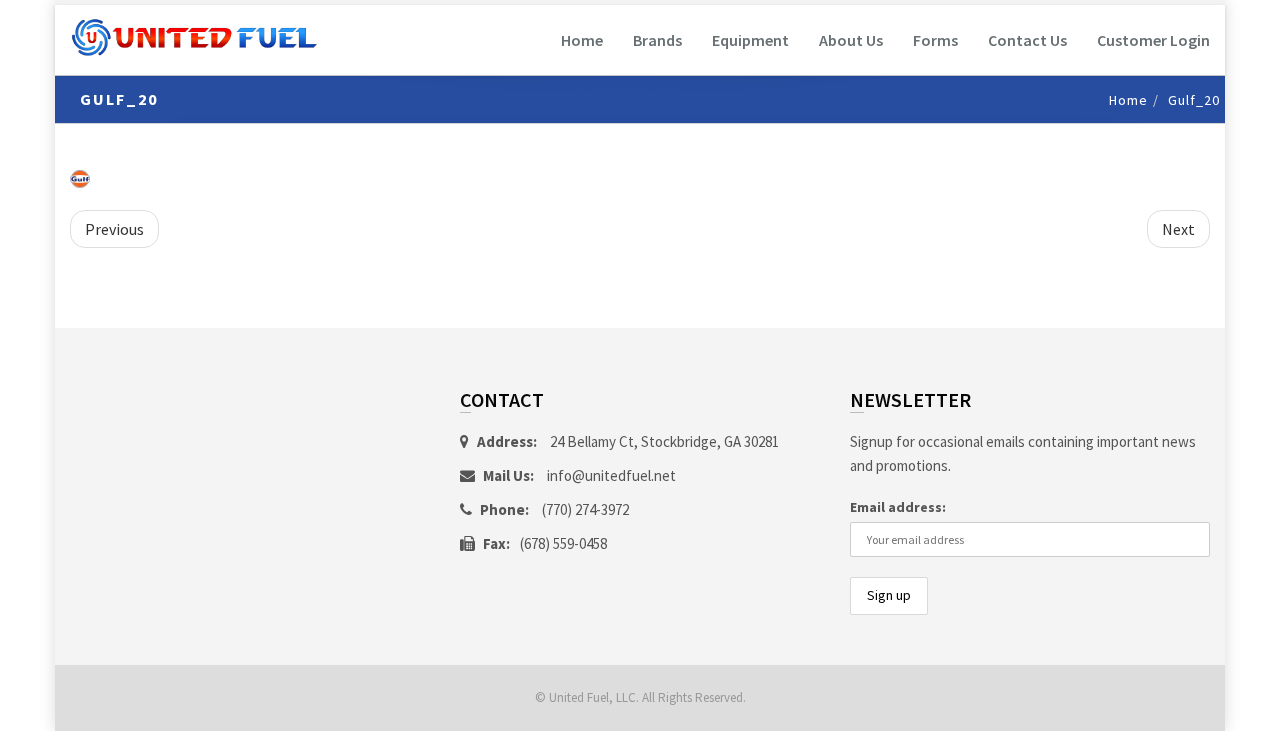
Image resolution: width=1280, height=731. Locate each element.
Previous (114, 229)
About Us (851, 40)
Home (582, 40)
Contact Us (1027, 40)
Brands (657, 40)
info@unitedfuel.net (611, 475)
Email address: (898, 507)
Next (1178, 229)
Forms (935, 40)
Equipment (750, 40)
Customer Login (1153, 40)
